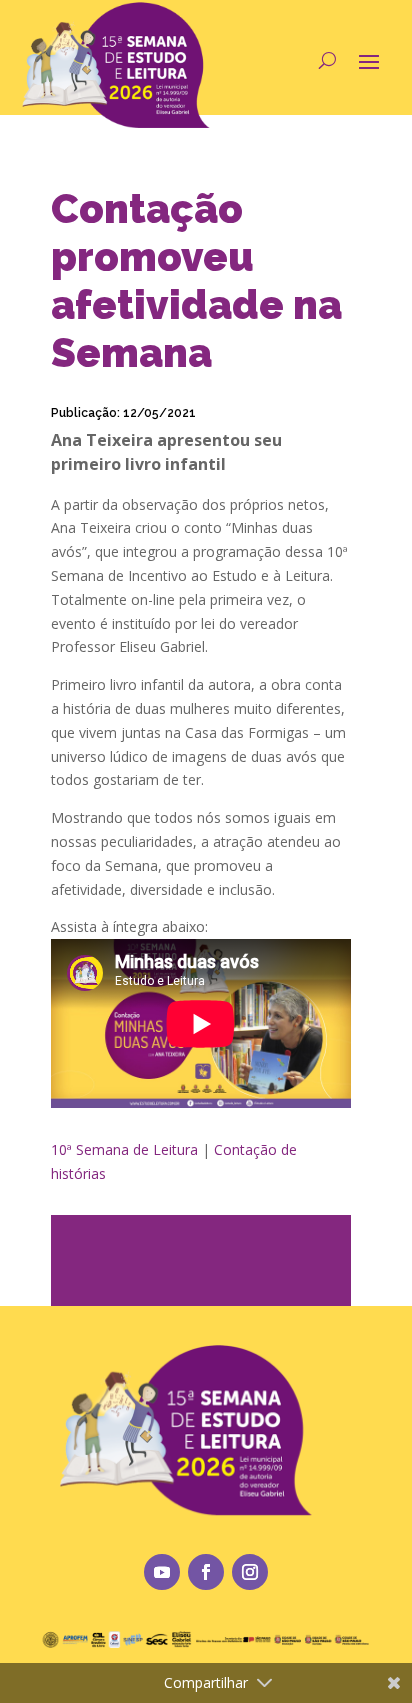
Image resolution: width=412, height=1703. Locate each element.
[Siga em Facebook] (206, 1572)
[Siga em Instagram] (250, 1572)
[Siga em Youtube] (162, 1572)
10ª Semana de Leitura (124, 1149)
